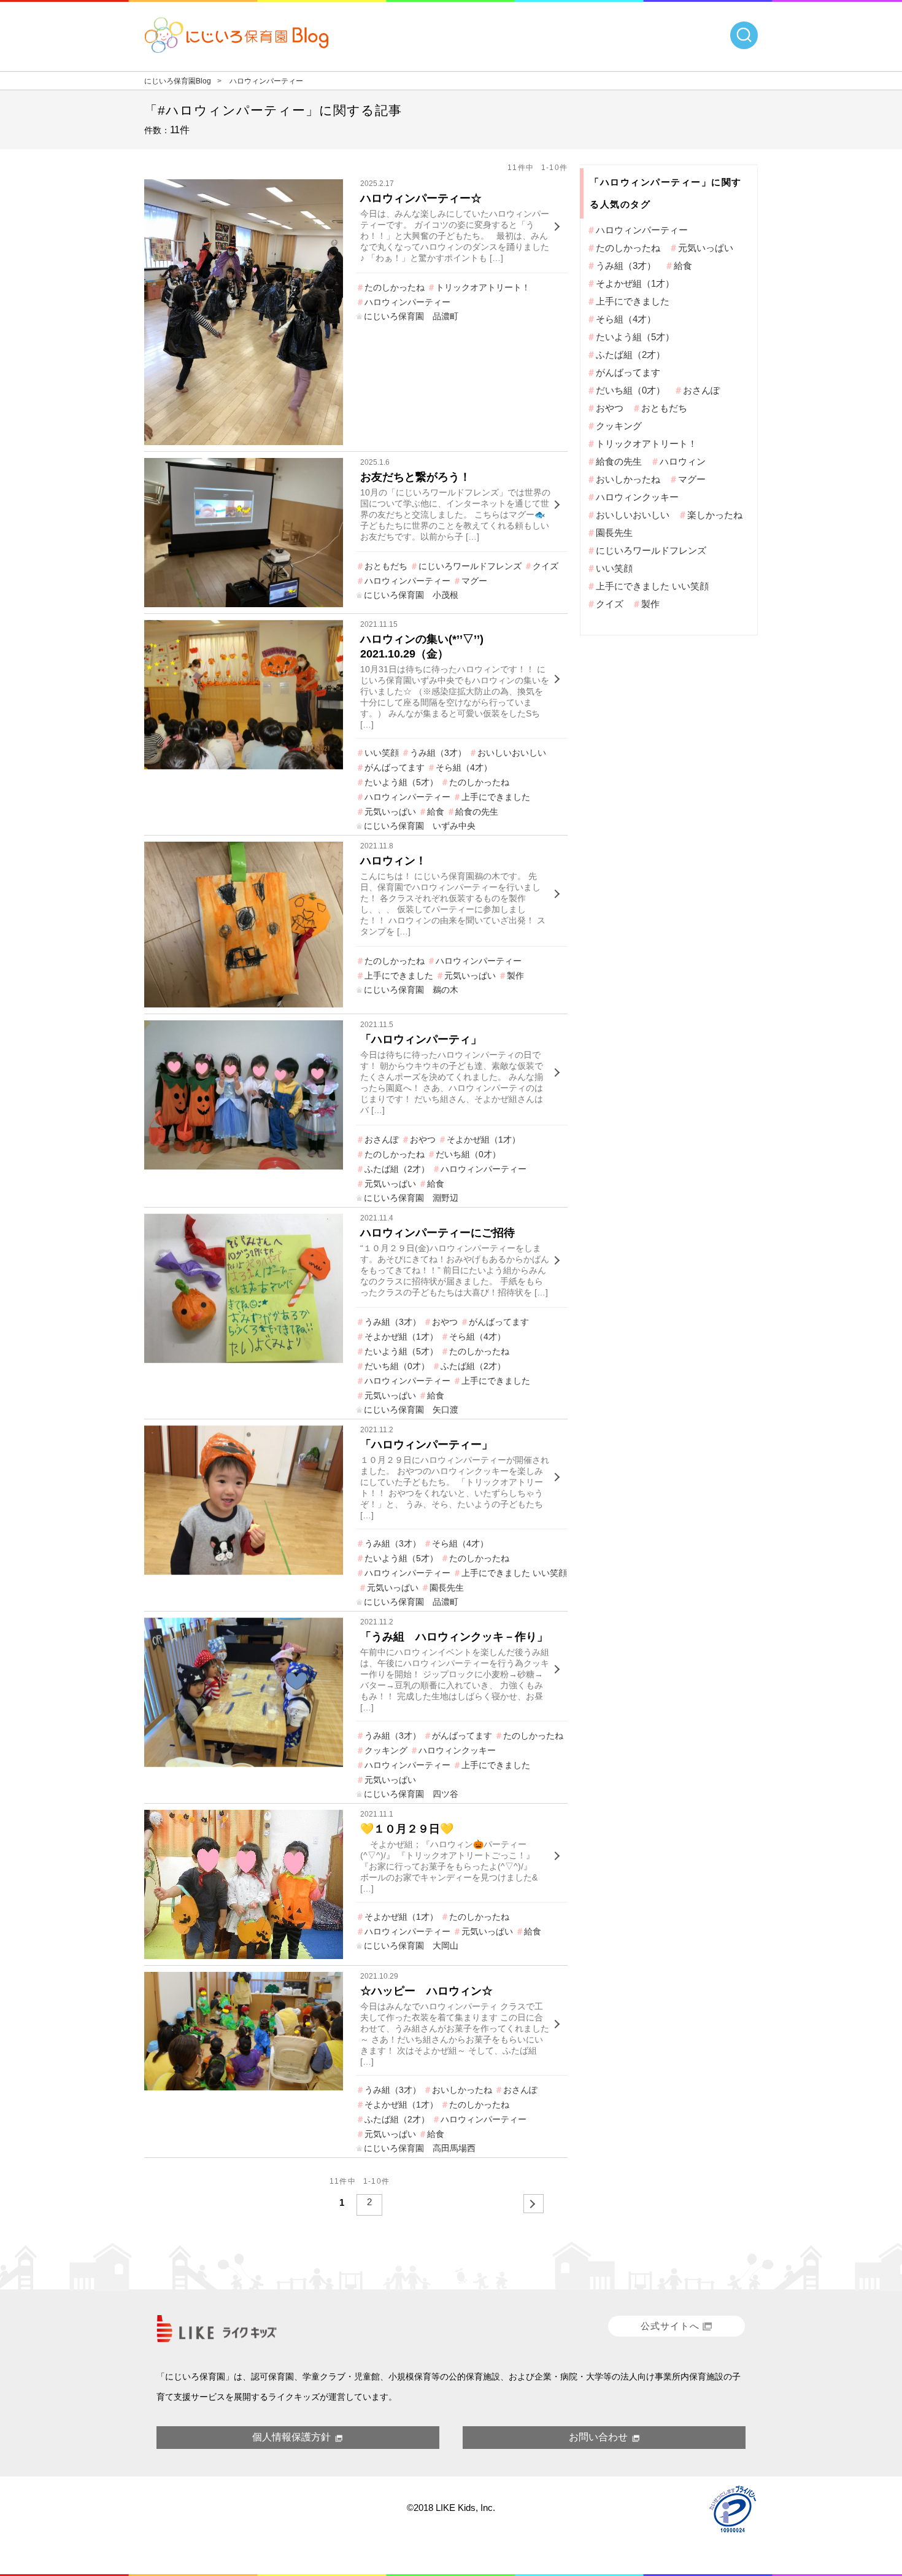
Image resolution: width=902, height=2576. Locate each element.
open (744, 35)
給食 (436, 812)
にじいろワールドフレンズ (470, 566)
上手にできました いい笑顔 (514, 1573)
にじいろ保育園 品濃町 (411, 316)
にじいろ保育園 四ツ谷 (411, 1794)
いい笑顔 (382, 753)
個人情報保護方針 (291, 2437)
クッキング (386, 1750)
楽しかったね (715, 515)
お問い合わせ (598, 2437)
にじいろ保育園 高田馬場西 (420, 2148)
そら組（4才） (464, 767)
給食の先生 (477, 812)
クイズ (545, 566)
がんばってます (395, 767)
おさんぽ (382, 1139)
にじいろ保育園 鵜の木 (411, 990)
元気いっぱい (390, 812)
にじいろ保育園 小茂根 (411, 595)
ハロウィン (683, 461)
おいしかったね (462, 2090)
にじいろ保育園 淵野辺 (411, 1198)
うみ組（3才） (438, 753)
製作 (515, 976)
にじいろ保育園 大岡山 (411, 1946)
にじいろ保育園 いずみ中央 (420, 826)
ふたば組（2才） (397, 1169)
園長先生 (447, 1588)
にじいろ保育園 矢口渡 (411, 1410)
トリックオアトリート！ (483, 287)
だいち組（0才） (468, 1154)
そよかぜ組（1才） (484, 1139)
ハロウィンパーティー (407, 302)
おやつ (423, 1139)
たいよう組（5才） (401, 782)
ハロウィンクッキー (457, 1750)
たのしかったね (395, 287)
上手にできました (496, 797)
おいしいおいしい (512, 753)
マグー (474, 581)
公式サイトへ (670, 2326)
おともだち (386, 566)
